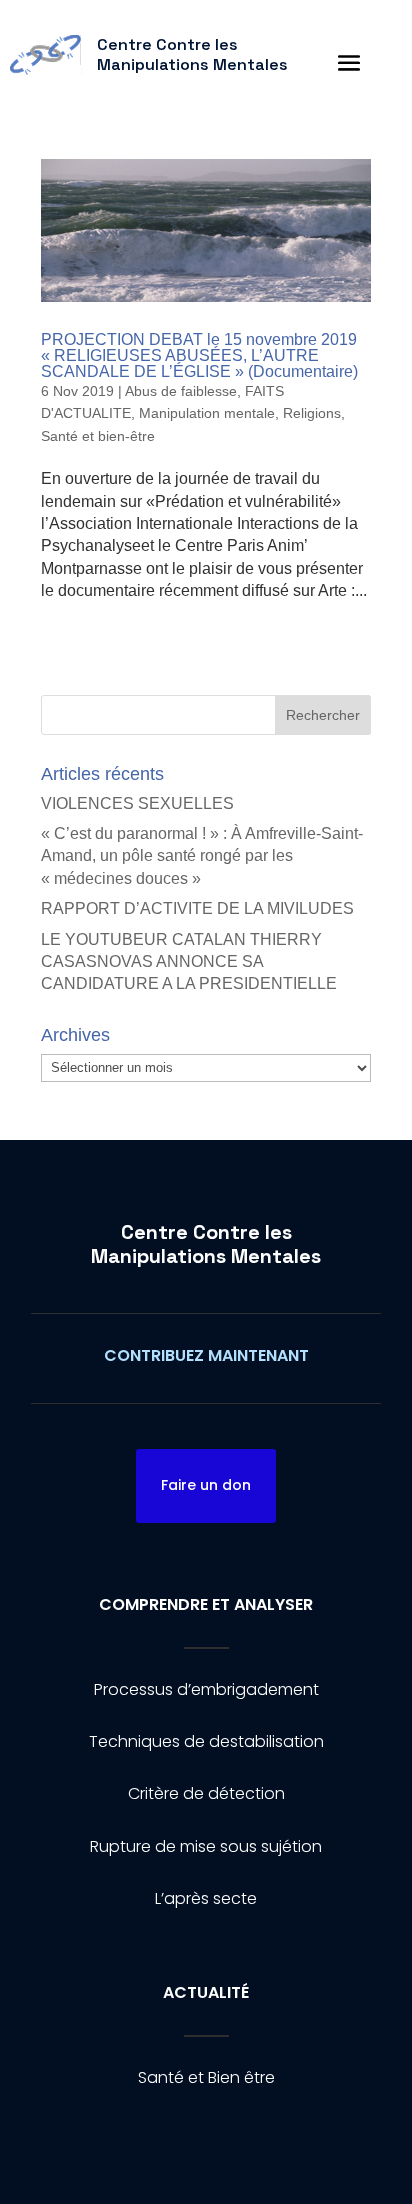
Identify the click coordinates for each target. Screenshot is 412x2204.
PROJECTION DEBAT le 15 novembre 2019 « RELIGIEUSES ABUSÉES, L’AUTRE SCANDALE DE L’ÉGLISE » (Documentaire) (199, 355)
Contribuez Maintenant (206, 1355)
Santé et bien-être (98, 436)
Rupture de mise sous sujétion (206, 1846)
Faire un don (206, 1485)
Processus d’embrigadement (206, 1689)
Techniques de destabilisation (206, 1741)
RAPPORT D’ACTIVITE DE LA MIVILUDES (197, 908)
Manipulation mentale (207, 413)
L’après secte (206, 1898)
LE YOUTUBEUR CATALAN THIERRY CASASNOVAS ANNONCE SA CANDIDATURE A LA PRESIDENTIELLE (189, 962)
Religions (312, 413)
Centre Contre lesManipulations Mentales (206, 1244)
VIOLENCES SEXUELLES (137, 803)
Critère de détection (206, 1793)
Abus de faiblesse (181, 391)
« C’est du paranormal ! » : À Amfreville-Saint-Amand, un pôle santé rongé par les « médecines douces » (202, 856)
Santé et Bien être (206, 2077)
